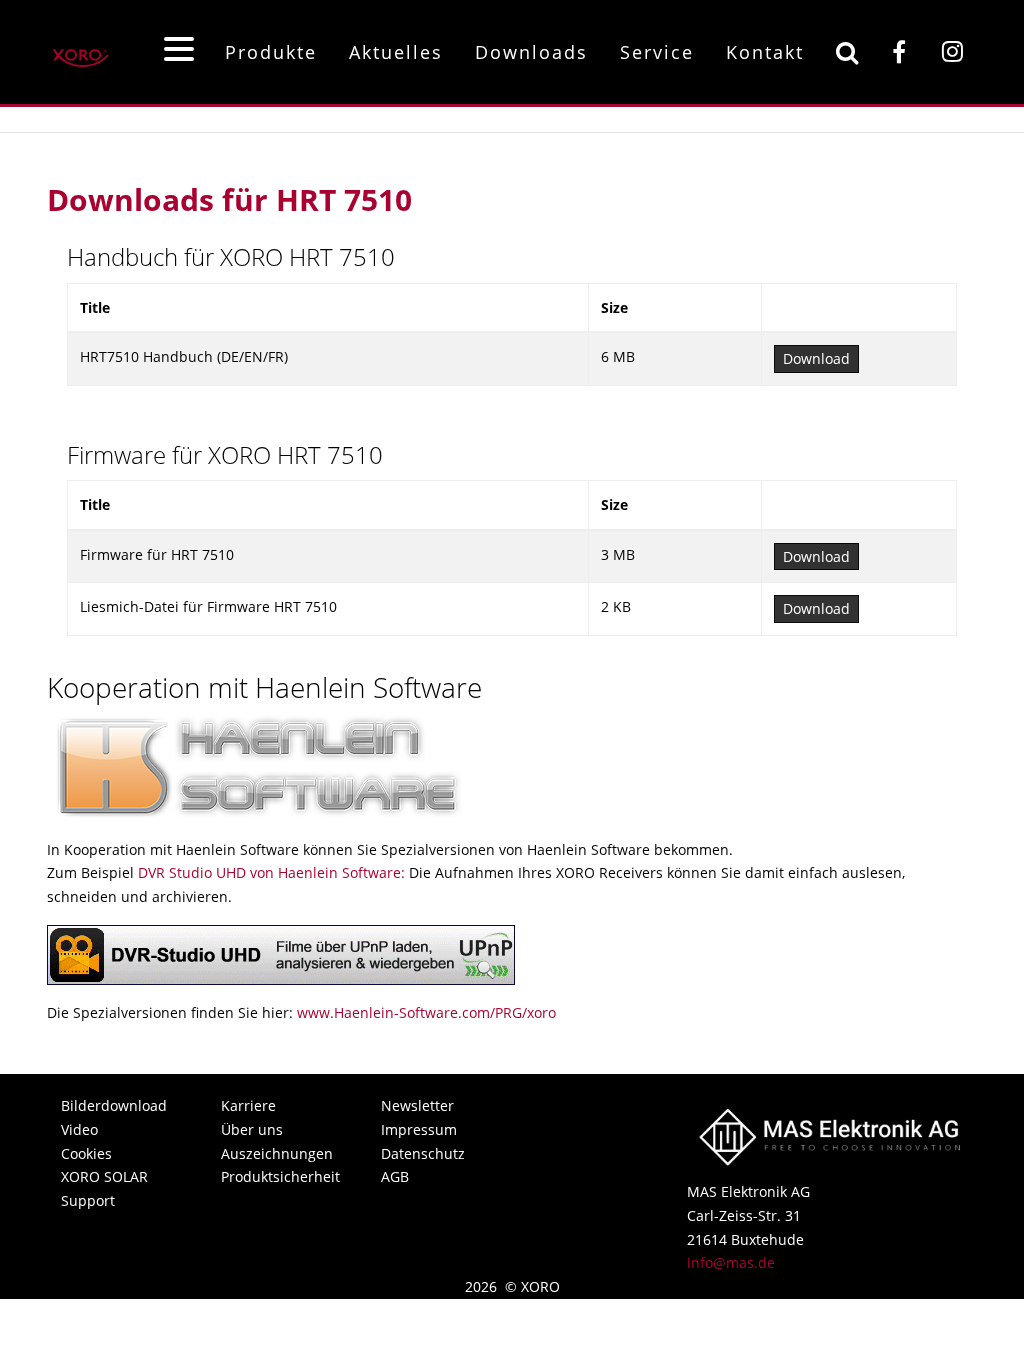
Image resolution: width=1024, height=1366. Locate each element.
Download (816, 358)
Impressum (419, 1129)
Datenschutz (423, 1153)
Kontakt (765, 52)
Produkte (271, 52)
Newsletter (417, 1105)
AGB (395, 1176)
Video (79, 1129)
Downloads (531, 52)
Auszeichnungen (277, 1153)
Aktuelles (396, 52)
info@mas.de (731, 1262)
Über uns (252, 1129)
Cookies (86, 1153)
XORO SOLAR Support (104, 1188)
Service (657, 52)
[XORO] (81, 51)
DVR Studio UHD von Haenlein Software (269, 872)
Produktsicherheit (279, 1176)
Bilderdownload (114, 1105)
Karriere (248, 1105)
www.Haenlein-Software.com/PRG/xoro (426, 1012)
